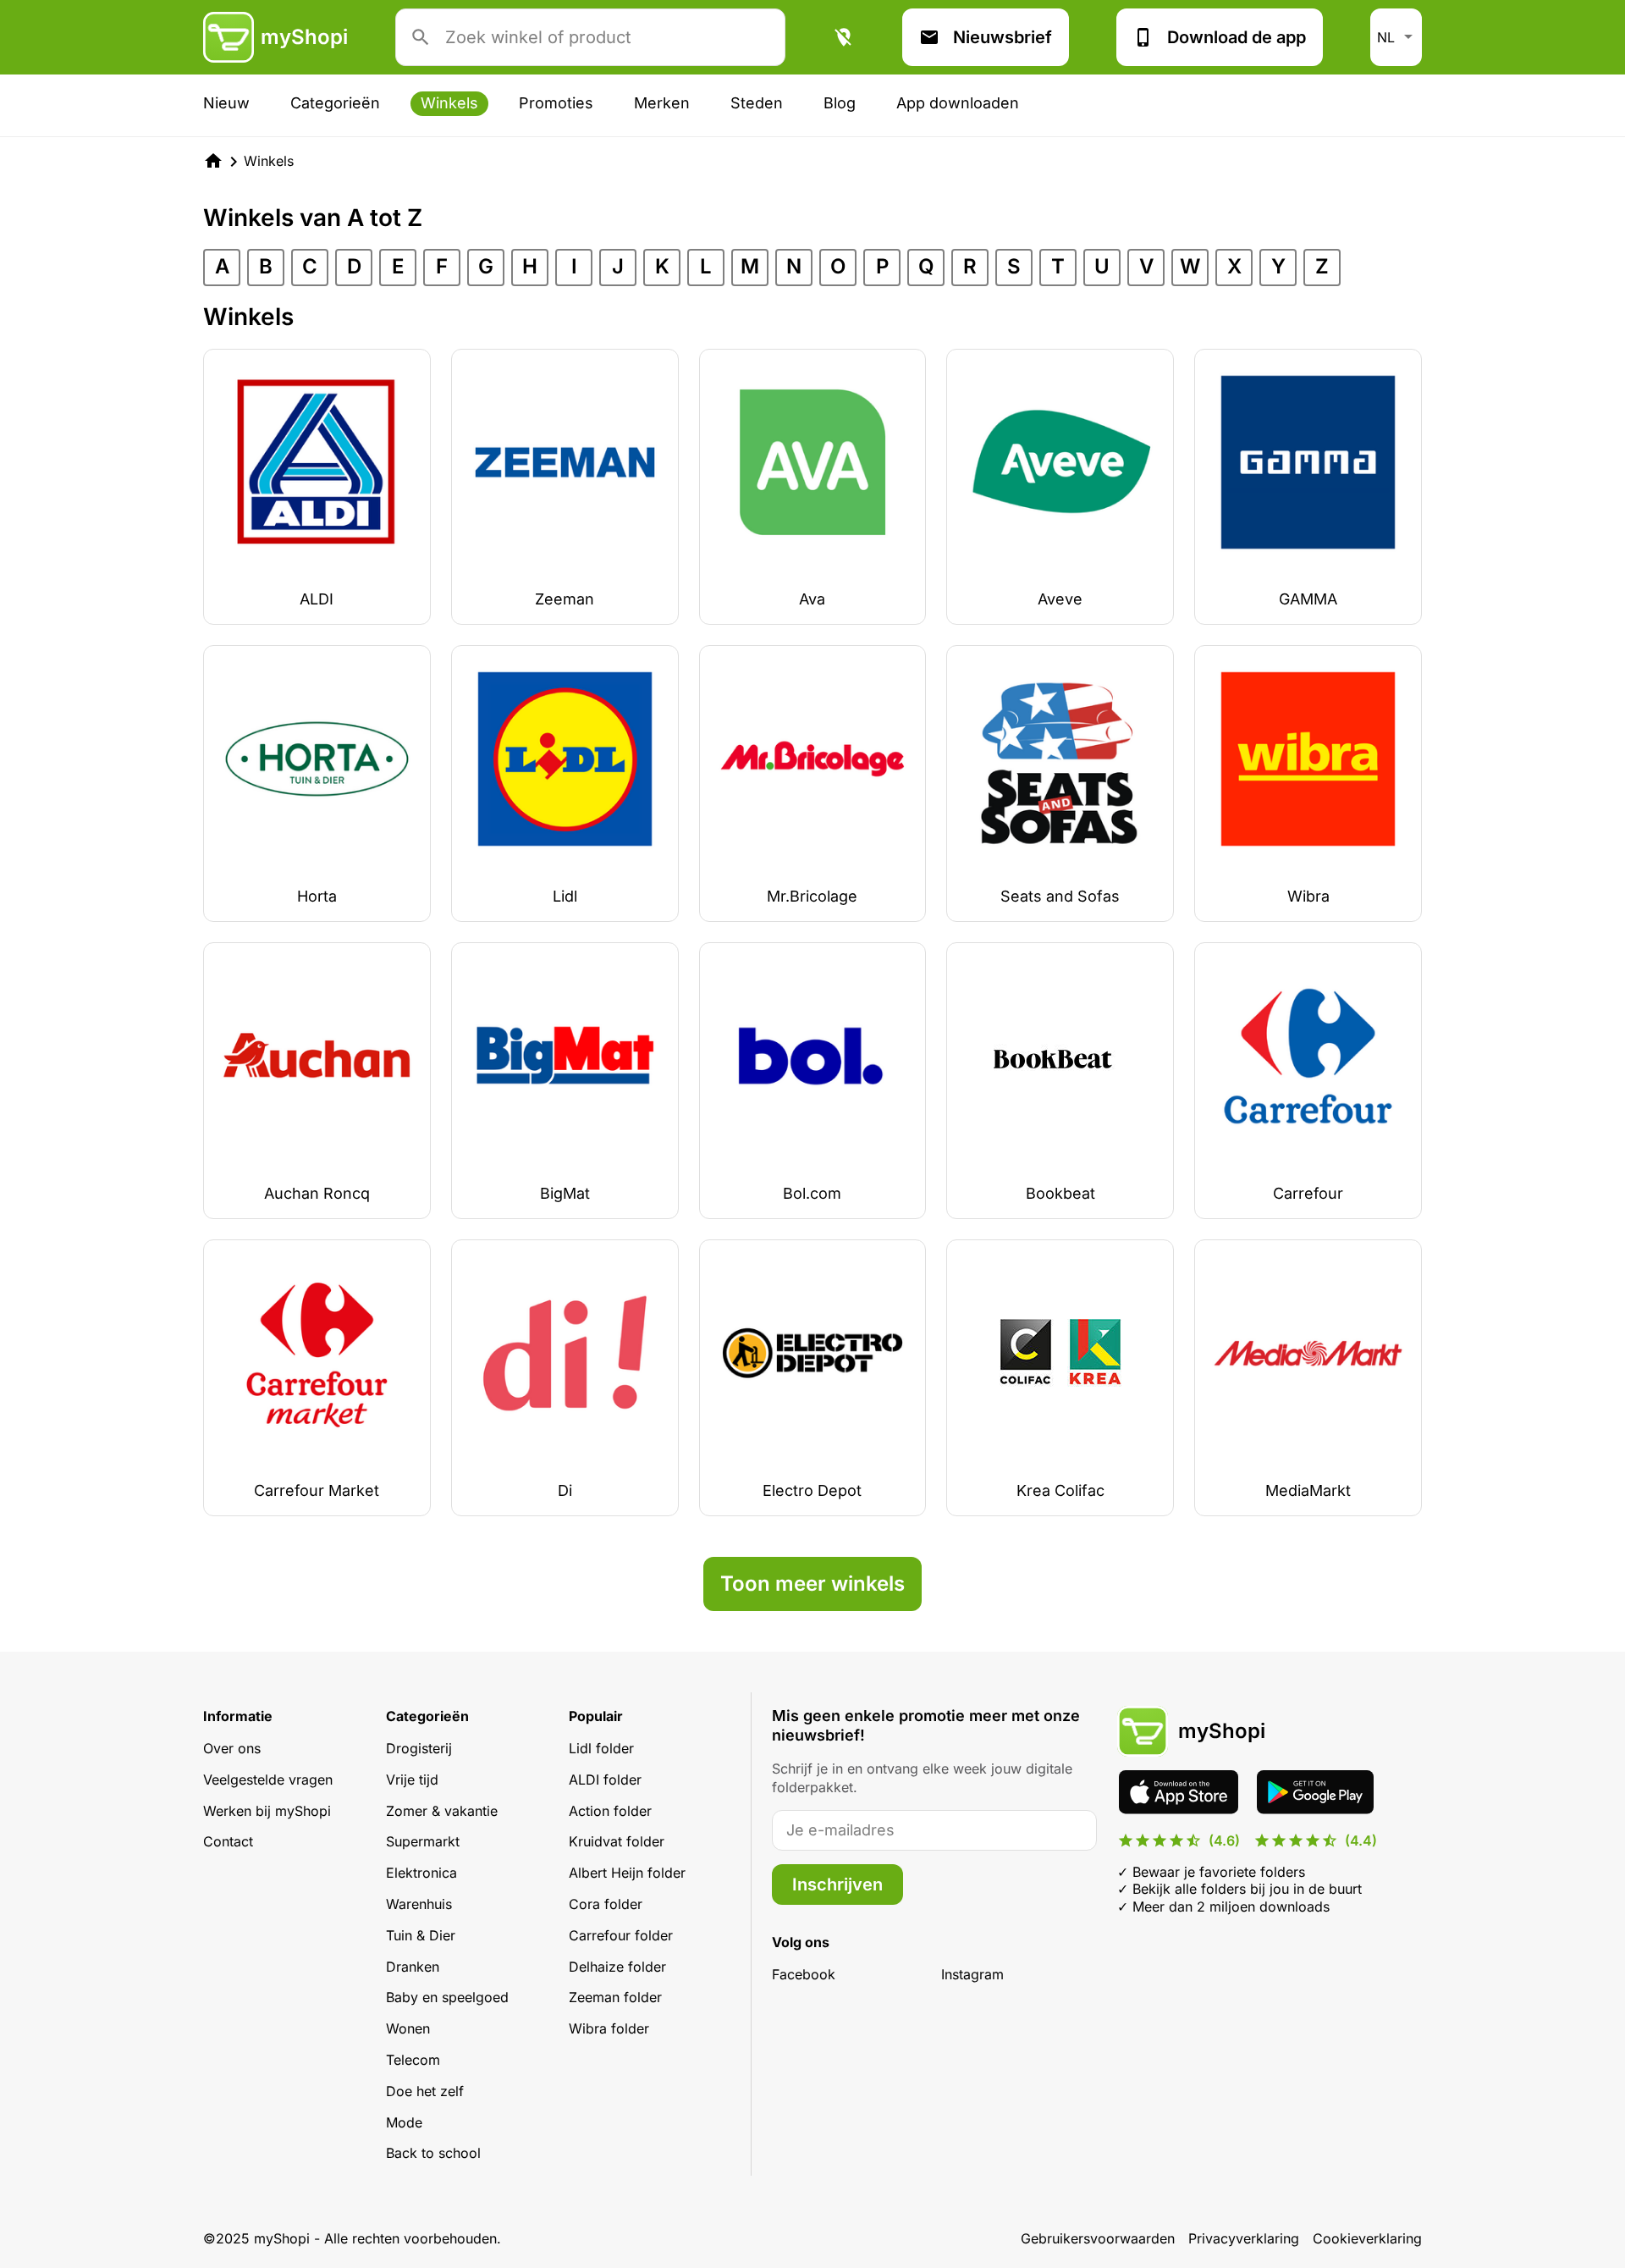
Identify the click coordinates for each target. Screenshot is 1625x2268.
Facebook (804, 1974)
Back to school (433, 2153)
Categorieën (335, 103)
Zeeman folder (615, 1997)
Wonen (408, 2028)
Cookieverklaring (1367, 2238)
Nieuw (226, 103)
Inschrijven (837, 1884)
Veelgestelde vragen (268, 1780)
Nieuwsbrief (1003, 37)
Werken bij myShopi (267, 1811)
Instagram (972, 1974)
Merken (662, 103)
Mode (404, 2122)
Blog (840, 103)
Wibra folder (609, 2028)
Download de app (1237, 37)
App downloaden (958, 103)
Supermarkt (423, 1841)
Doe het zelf (425, 2091)
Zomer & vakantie (442, 1811)
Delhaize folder (617, 1967)
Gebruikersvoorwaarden (1098, 2238)
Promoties (556, 103)
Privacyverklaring (1244, 2238)
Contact (228, 1841)
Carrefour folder (621, 1935)
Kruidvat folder (617, 1841)
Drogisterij (419, 1748)
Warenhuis (419, 1904)
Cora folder (606, 1904)
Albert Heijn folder (627, 1873)
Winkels (449, 103)
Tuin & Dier (421, 1935)
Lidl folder (601, 1748)
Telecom (413, 2060)
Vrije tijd (412, 1780)
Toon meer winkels (812, 1584)
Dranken (413, 1967)
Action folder (610, 1811)
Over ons (232, 1748)
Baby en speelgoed (447, 1997)
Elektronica (421, 1873)
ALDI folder (605, 1780)
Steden (757, 103)
